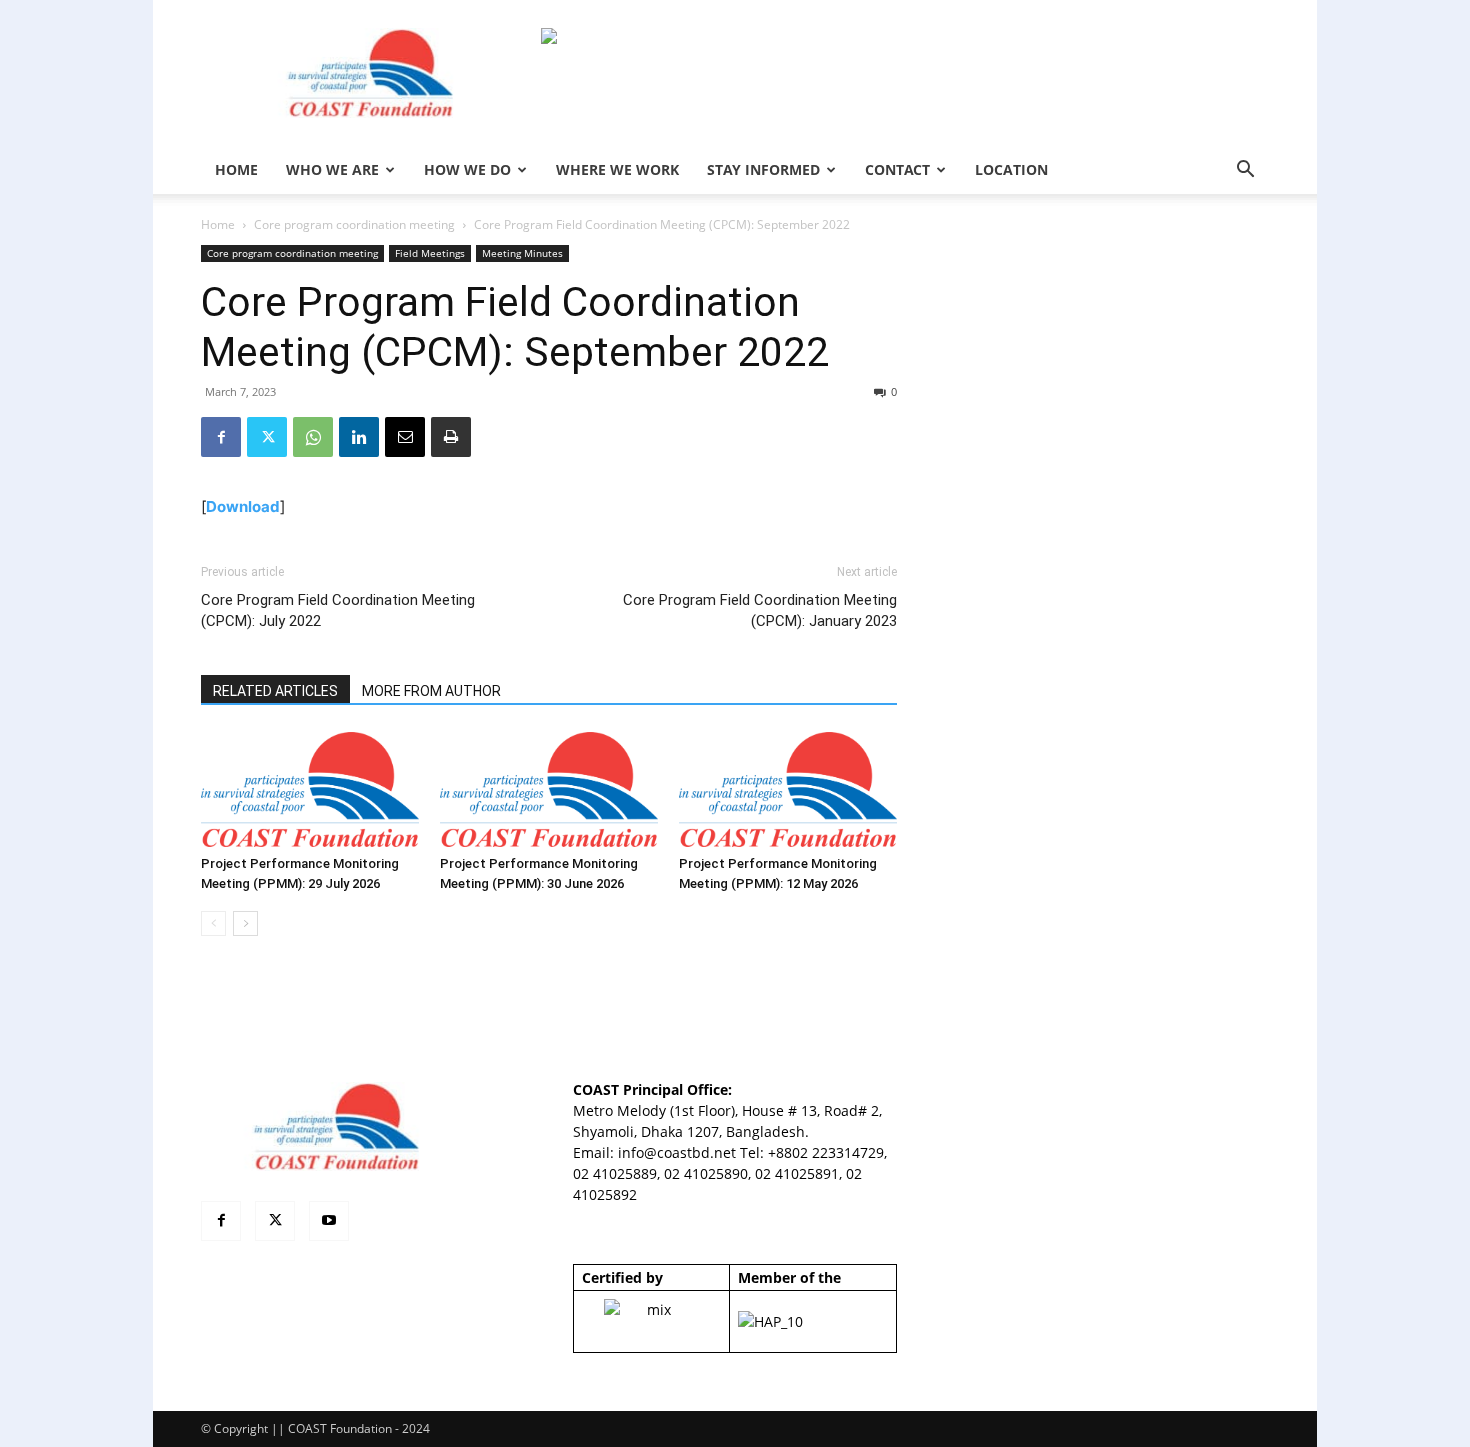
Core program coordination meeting (354, 224)
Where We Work (617, 169)
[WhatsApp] (313, 437)
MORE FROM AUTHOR (431, 691)
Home (218, 224)
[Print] (451, 437)
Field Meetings (430, 253)
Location (1011, 169)
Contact (897, 169)
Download (243, 506)
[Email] (405, 437)
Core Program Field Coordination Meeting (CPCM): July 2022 (338, 610)
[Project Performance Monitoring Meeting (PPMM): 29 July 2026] (310, 789)
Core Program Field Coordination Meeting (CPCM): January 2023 (760, 610)
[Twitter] (267, 437)
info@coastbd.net (677, 1152)
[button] (1245, 171)
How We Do (467, 169)
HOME (236, 169)
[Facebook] (221, 437)
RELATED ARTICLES (275, 691)
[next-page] (245, 923)
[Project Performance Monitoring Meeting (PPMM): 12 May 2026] (788, 789)
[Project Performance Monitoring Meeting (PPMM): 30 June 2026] (549, 789)
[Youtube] (329, 1221)
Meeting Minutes (522, 253)
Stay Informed (763, 169)
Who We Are (332, 169)
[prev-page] (213, 923)
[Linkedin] (359, 437)
